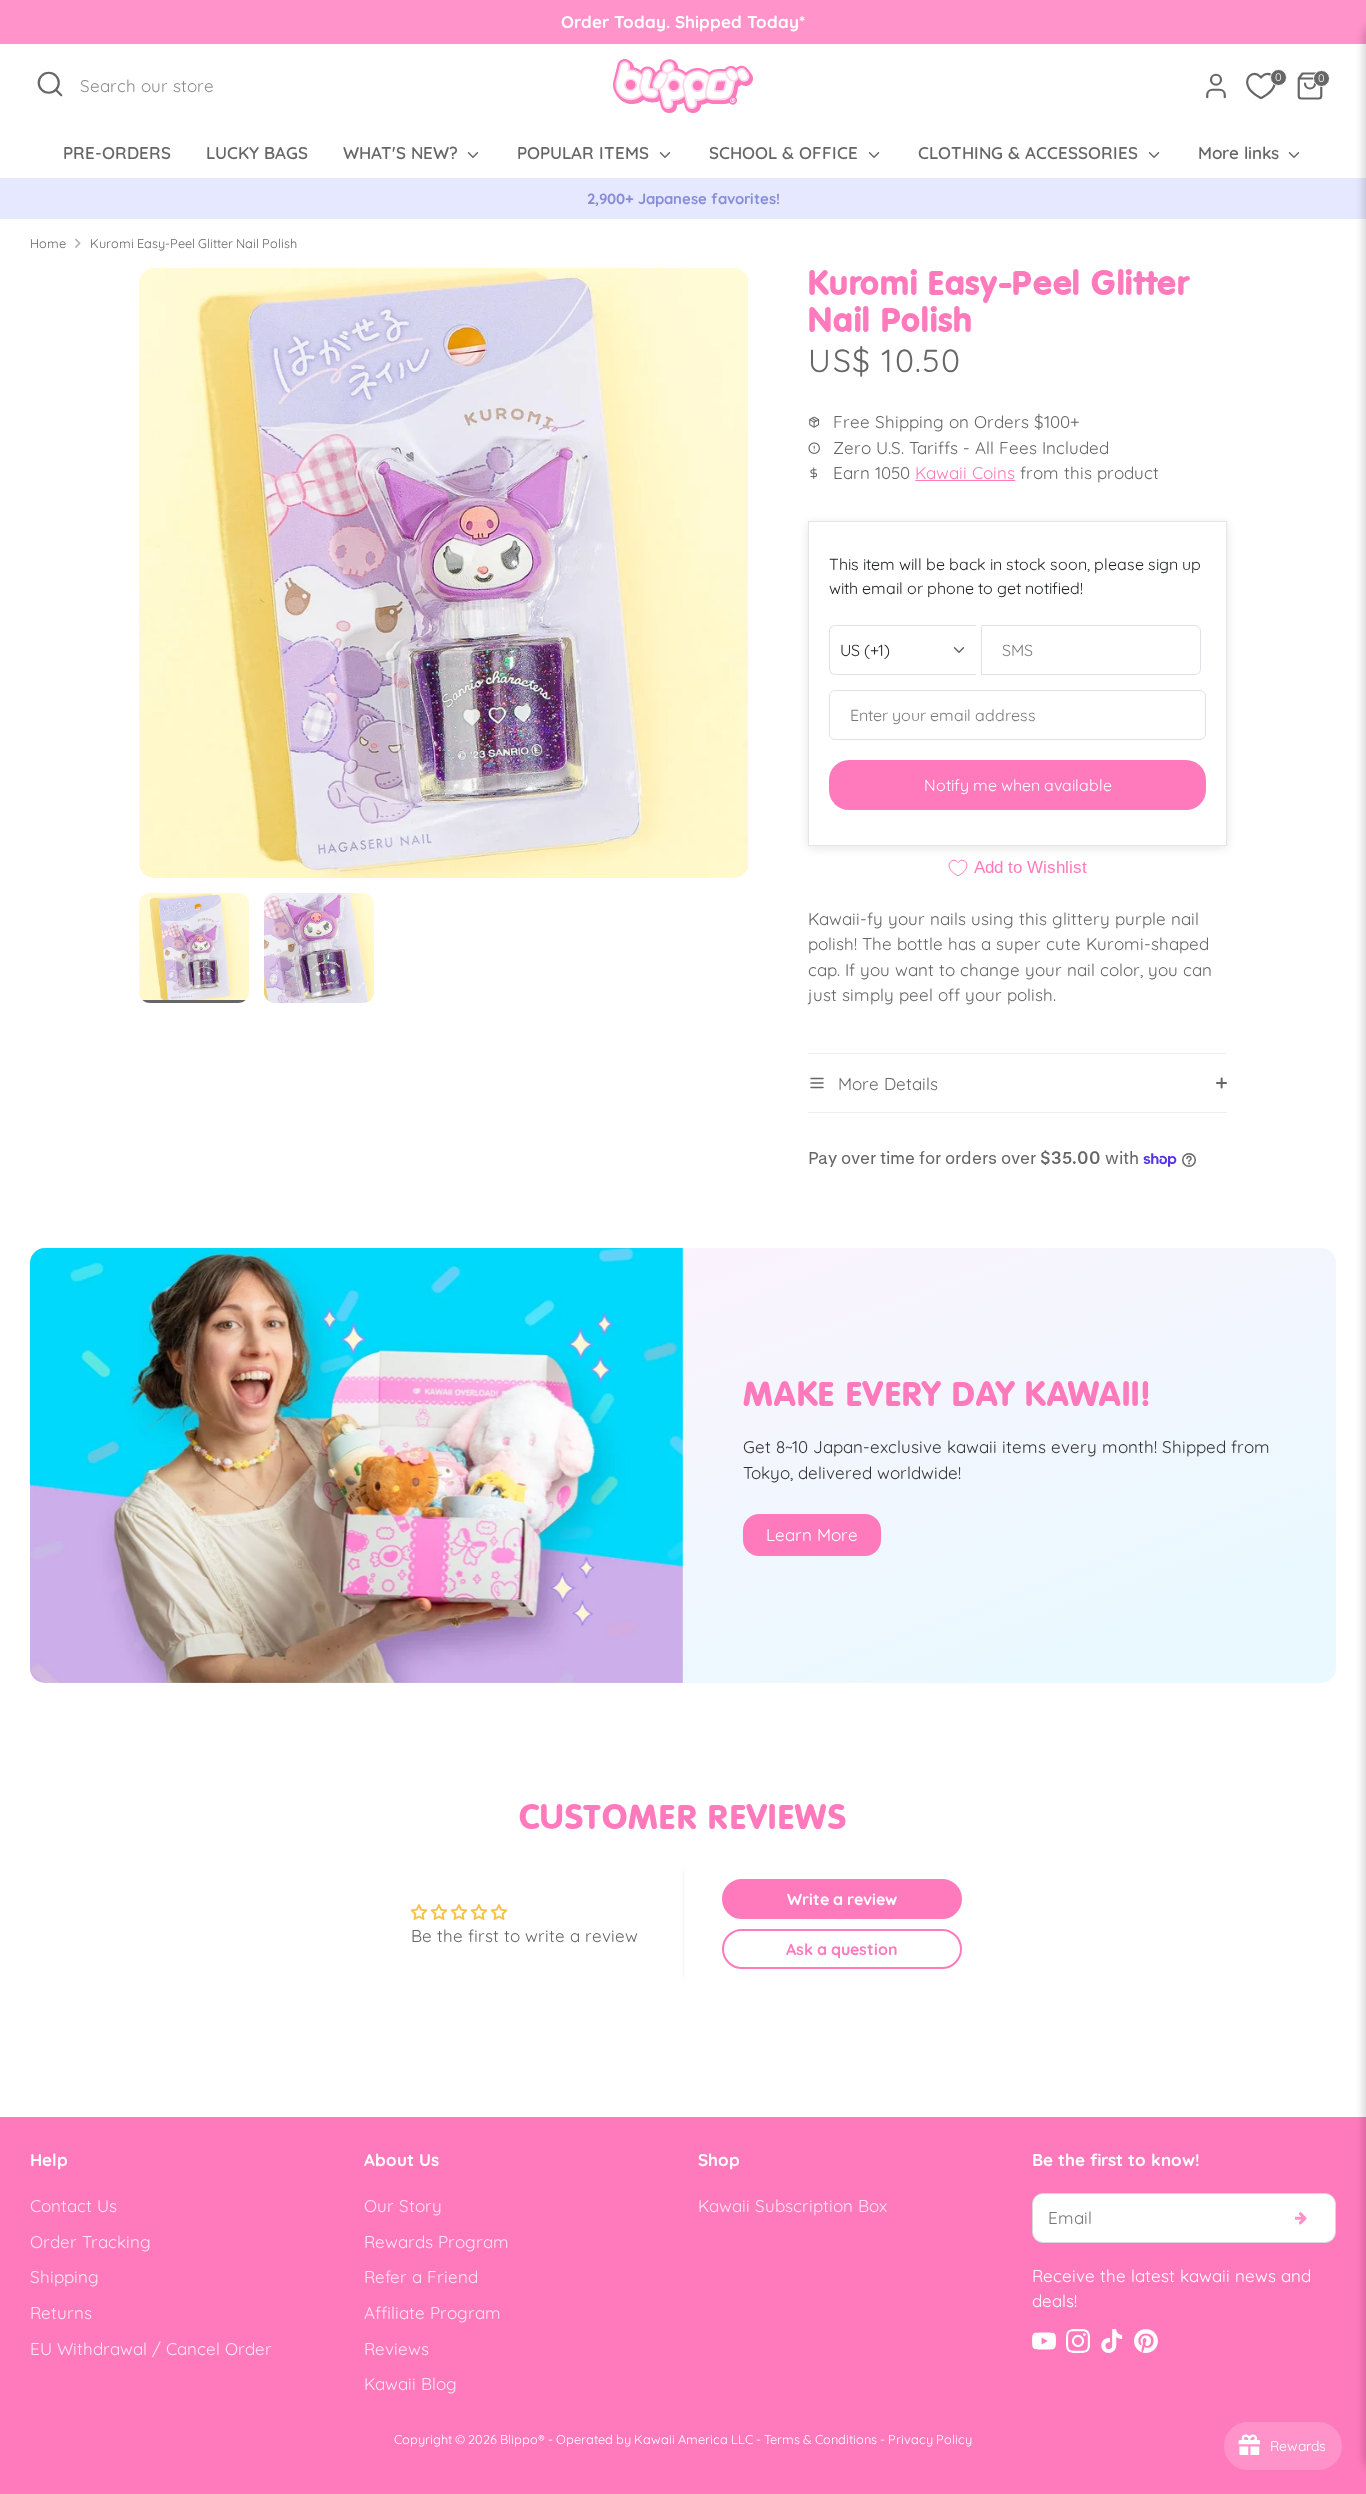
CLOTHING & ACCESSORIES (1030, 152)
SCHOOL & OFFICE (786, 152)
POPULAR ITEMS (585, 152)
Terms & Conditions (820, 2439)
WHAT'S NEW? (403, 152)
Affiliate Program (432, 2312)
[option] (683, 199)
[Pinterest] (1146, 2341)
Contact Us (73, 2205)
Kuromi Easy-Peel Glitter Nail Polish (193, 243)
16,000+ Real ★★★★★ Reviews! (683, 198)
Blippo (519, 2439)
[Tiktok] (1112, 2341)
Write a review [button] (842, 1899)
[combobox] (157, 86)
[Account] (1216, 86)
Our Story (403, 2205)
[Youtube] (1044, 2341)
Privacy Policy (930, 2439)
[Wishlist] (1261, 86)
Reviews (396, 2348)
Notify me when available (1018, 785)
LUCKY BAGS (257, 152)
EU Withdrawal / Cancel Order (151, 2348)
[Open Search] (50, 84)
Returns (61, 2312)
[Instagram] (1078, 2341)
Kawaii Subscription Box (792, 2205)
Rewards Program (436, 2241)
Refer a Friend (421, 2276)
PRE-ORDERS (117, 152)
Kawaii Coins (965, 472)
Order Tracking (90, 2241)
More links (1241, 152)
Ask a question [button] (842, 1949)
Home (48, 243)
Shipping (64, 2276)
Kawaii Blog (410, 2383)
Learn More (812, 1534)
